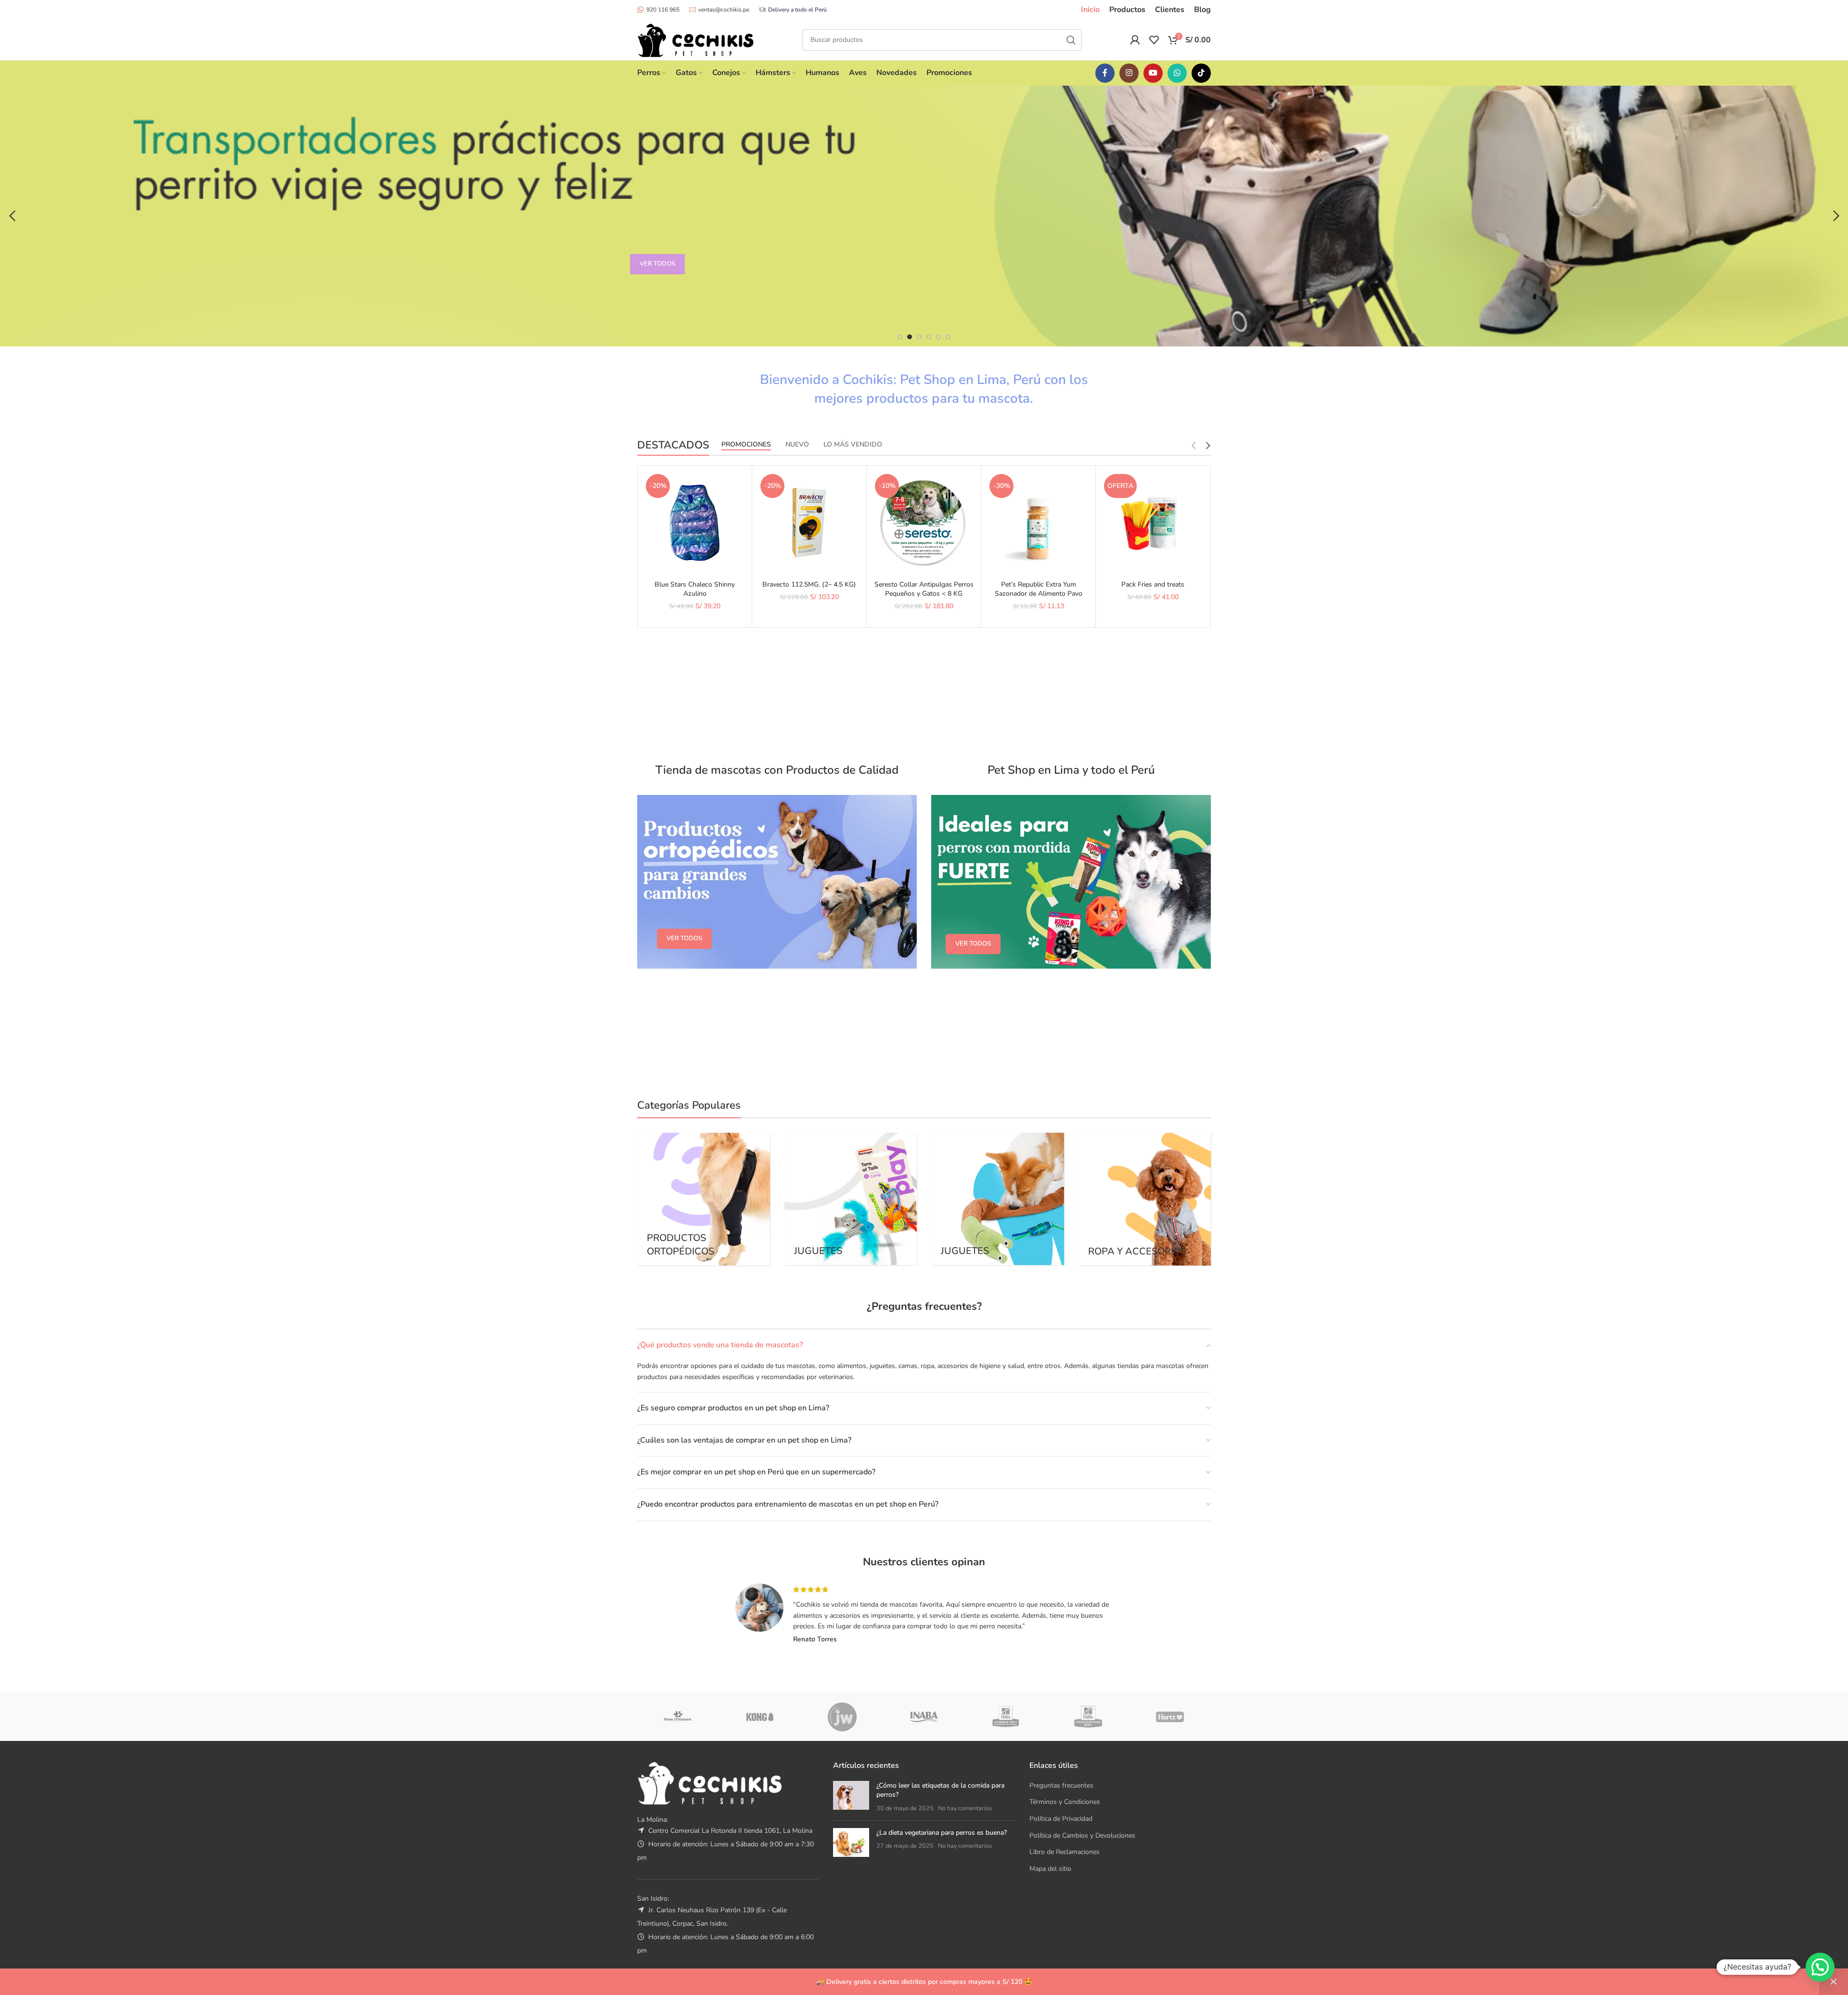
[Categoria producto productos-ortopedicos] (704, 1199)
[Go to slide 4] (929, 337)
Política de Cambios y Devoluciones (1082, 1835)
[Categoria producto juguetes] (998, 1199)
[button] (12, 216)
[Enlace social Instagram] (1129, 73)
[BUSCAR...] (1071, 40)
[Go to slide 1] (900, 337)
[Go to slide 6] (948, 337)
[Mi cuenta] (1135, 40)
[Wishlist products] (1154, 40)
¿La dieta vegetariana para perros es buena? (942, 1833)
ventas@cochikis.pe (724, 10)
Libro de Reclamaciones (1065, 1852)
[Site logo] (696, 39)
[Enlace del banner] (777, 882)
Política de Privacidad (1061, 1819)
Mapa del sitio (1050, 1869)
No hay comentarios (965, 1808)
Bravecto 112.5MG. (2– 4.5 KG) (809, 584)
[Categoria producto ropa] (1145, 1199)
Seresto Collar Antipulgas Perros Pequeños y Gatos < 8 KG (924, 589)
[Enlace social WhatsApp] (1177, 73)
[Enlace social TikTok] (1201, 73)
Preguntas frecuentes (1061, 1785)
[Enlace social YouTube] (1153, 73)
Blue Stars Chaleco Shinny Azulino (695, 589)
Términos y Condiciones (1065, 1802)
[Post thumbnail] (851, 1797)
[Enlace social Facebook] (1105, 73)
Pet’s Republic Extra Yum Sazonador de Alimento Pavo (1039, 589)
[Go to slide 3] (919, 337)
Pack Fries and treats (1153, 584)
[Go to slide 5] (938, 337)
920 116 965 (663, 10)
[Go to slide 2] (910, 337)
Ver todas (657, 264)
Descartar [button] (1834, 1982)
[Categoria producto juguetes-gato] (851, 1199)
